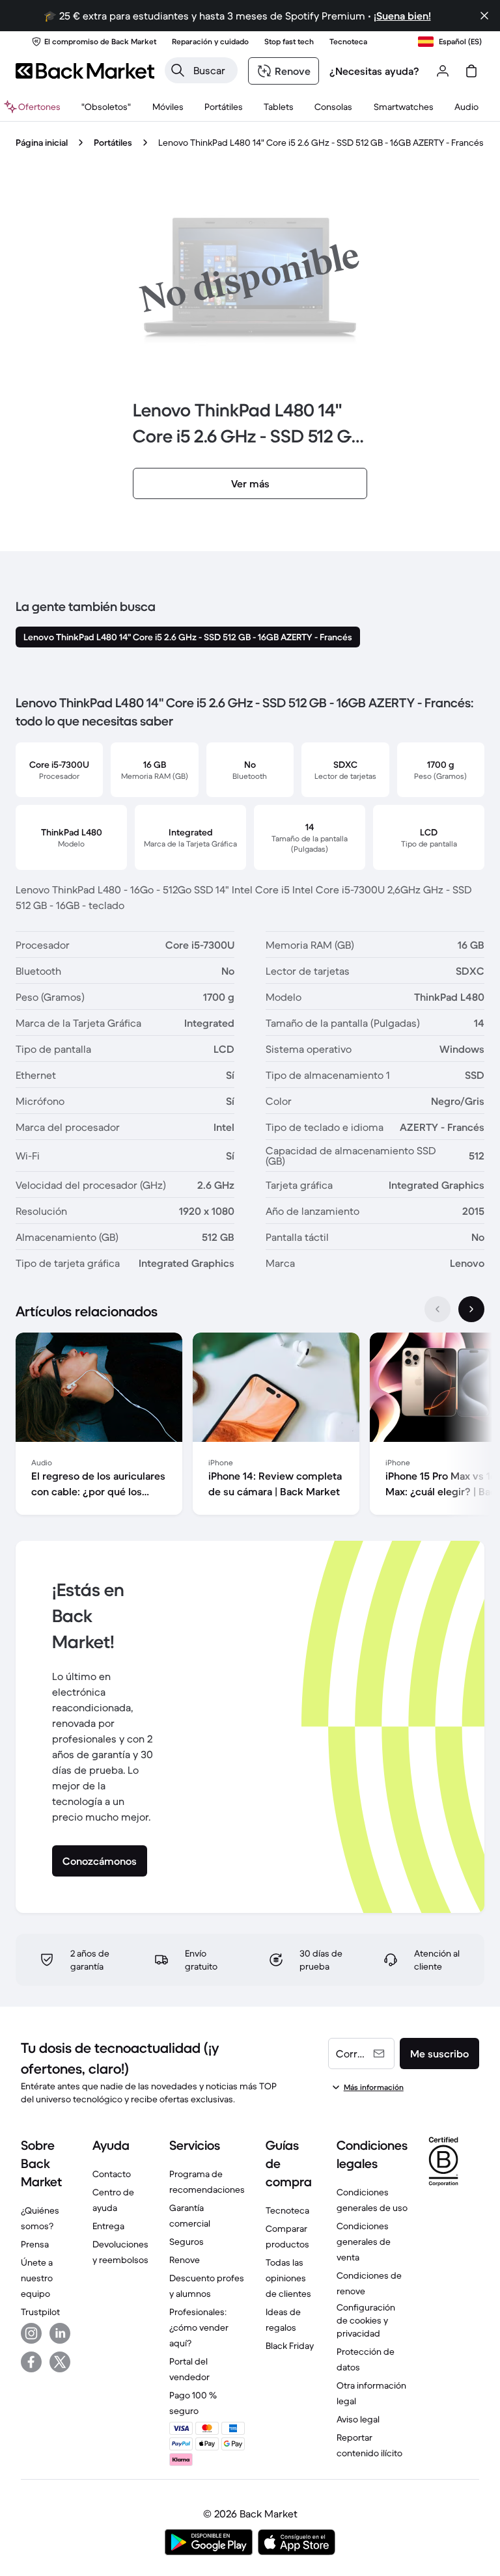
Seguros (187, 2242)
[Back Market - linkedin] (60, 2333)
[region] (250, 1426)
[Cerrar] (484, 16)
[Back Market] (85, 71)
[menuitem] (168, 107)
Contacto (112, 2174)
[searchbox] (212, 70)
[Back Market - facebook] (31, 2362)
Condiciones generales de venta (364, 2242)
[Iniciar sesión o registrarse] (443, 71)
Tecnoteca (287, 2210)
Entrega (108, 2226)
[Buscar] (178, 70)
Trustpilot (40, 2312)
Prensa (35, 2244)
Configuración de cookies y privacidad (366, 2320)
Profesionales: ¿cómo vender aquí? (199, 2327)
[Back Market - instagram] (31, 2333)
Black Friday (290, 2346)
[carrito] (471, 71)
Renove (185, 2260)
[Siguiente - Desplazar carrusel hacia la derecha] (471, 1309)
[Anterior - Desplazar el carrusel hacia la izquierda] (437, 1309)
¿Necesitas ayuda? (374, 71)
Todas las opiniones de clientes (288, 2278)
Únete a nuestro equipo (37, 2278)
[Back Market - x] (60, 2362)
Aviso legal (358, 2419)
